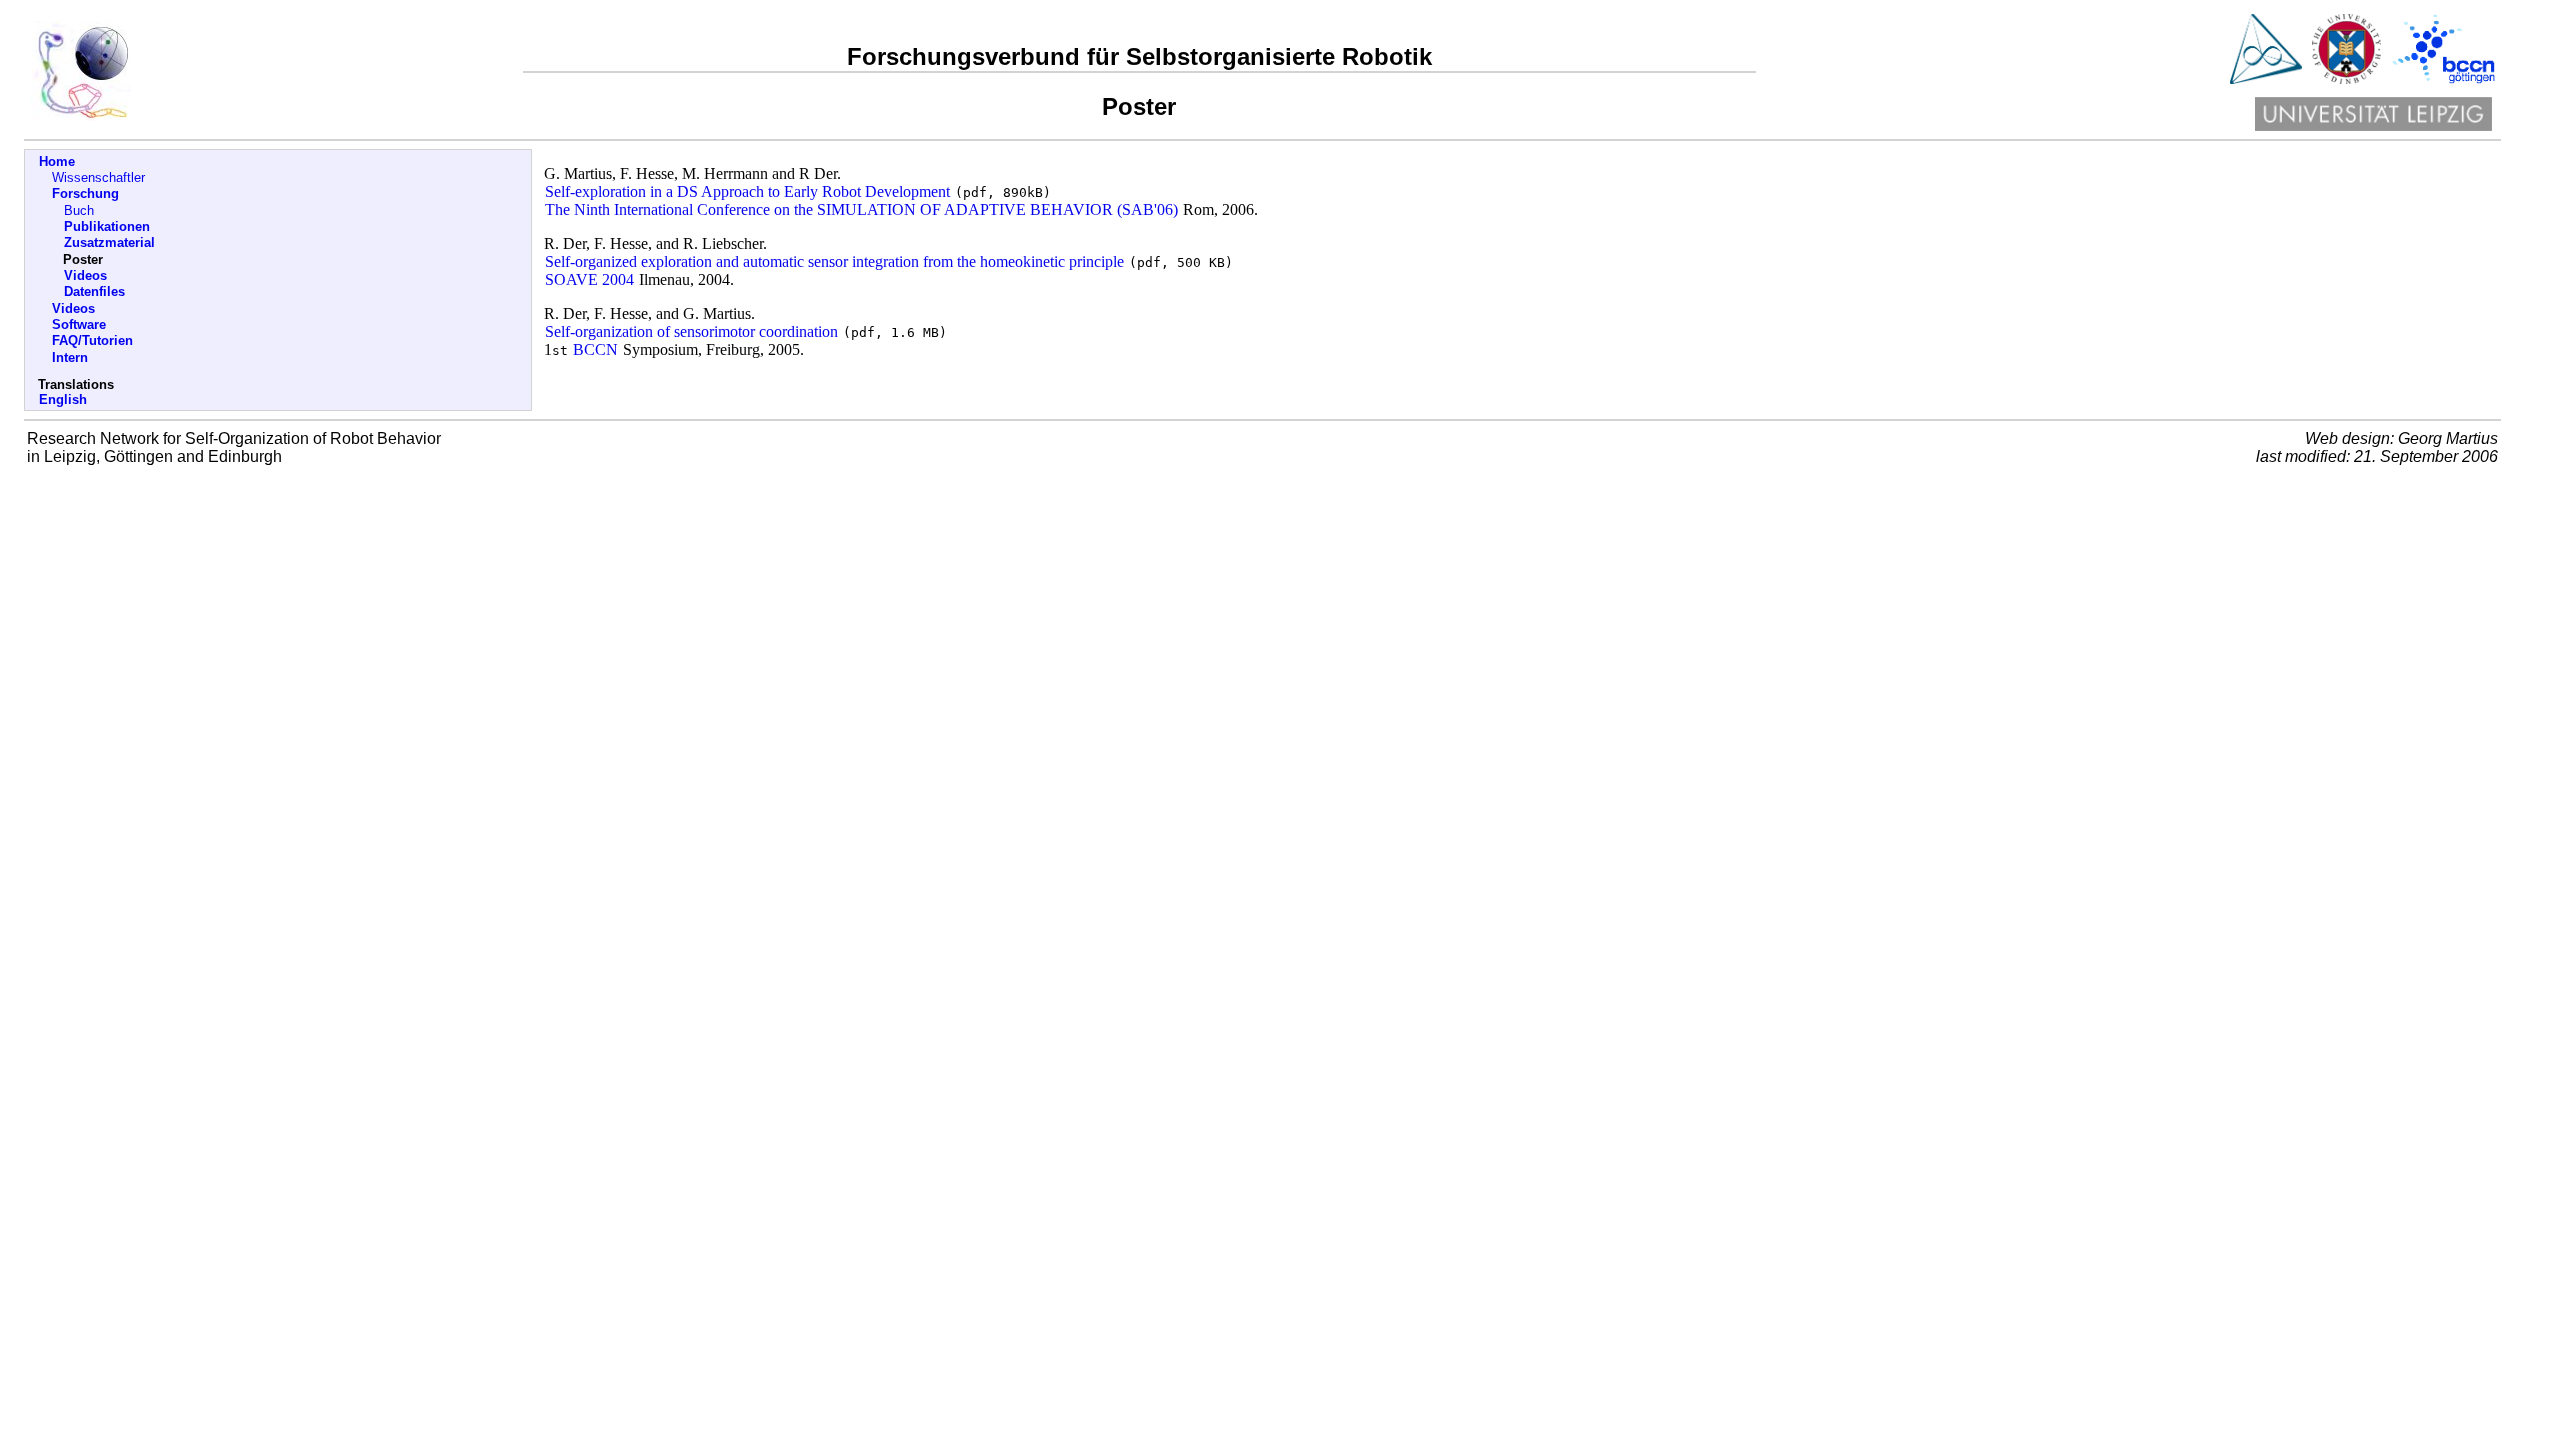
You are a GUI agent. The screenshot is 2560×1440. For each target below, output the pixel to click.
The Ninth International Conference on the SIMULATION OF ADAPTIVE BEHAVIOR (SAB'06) (861, 209)
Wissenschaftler (98, 177)
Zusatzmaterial (109, 242)
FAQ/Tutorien (92, 340)
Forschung (85, 193)
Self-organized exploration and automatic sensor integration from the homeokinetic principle (834, 261)
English (63, 399)
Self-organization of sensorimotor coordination (691, 331)
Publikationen (107, 226)
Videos (85, 275)
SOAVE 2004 (589, 279)
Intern (70, 357)
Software (79, 324)
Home (57, 161)
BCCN (595, 349)
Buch (79, 210)
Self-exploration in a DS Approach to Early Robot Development (747, 191)
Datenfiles (94, 291)
